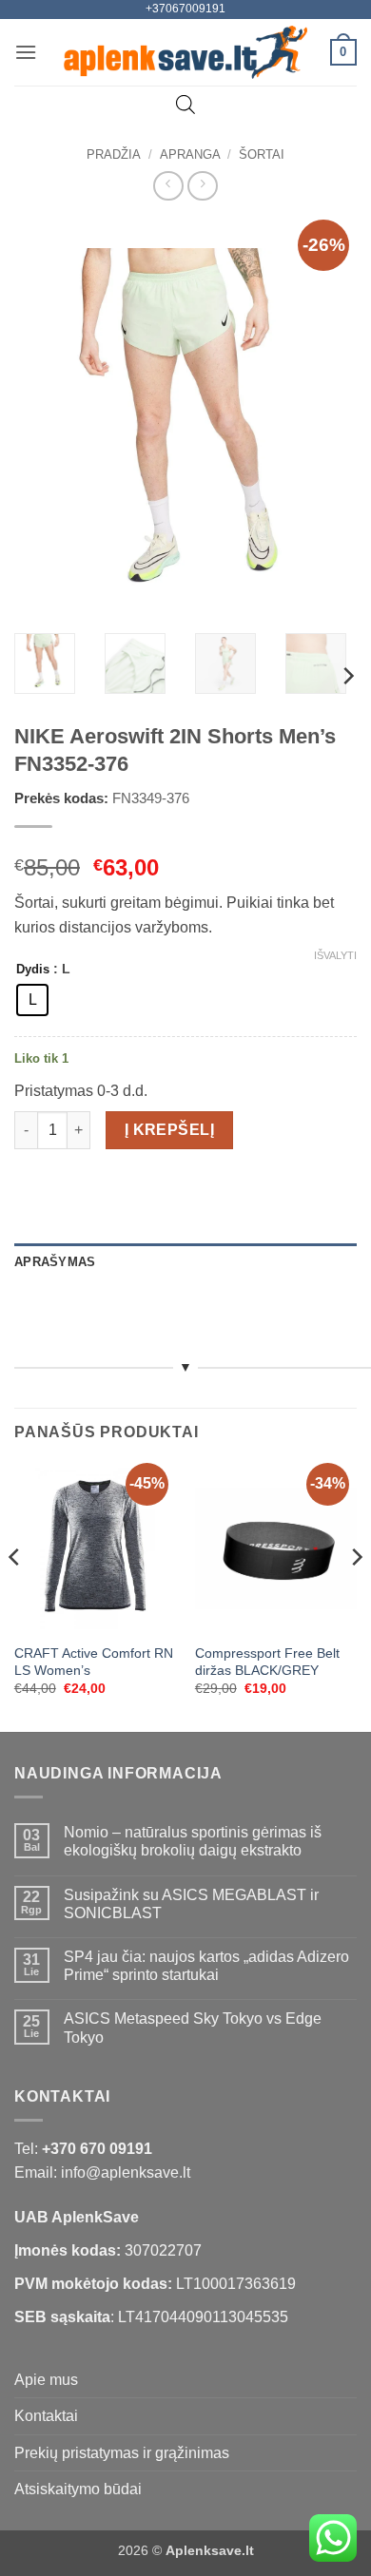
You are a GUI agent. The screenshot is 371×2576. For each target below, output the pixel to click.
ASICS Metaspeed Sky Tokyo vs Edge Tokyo (193, 2028)
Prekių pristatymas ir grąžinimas (122, 2453)
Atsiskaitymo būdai (78, 2489)
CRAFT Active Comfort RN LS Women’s (94, 1662)
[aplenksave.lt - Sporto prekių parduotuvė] (186, 52)
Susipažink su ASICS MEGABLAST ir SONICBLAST (191, 1904)
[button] (26, 52)
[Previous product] (202, 186)
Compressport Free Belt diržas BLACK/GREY (267, 1662)
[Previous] (45, 419)
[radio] (32, 1000)
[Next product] (168, 186)
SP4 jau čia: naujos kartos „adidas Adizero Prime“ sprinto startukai (206, 1966)
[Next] (326, 419)
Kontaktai (46, 2416)
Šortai (262, 154)
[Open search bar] (185, 105)
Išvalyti (335, 955)
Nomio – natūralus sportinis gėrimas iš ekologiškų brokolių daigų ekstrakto (193, 1841)
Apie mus (46, 2380)
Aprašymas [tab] (55, 1262)
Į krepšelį (170, 1130)
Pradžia (114, 154)
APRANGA (190, 154)
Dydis (33, 970)
